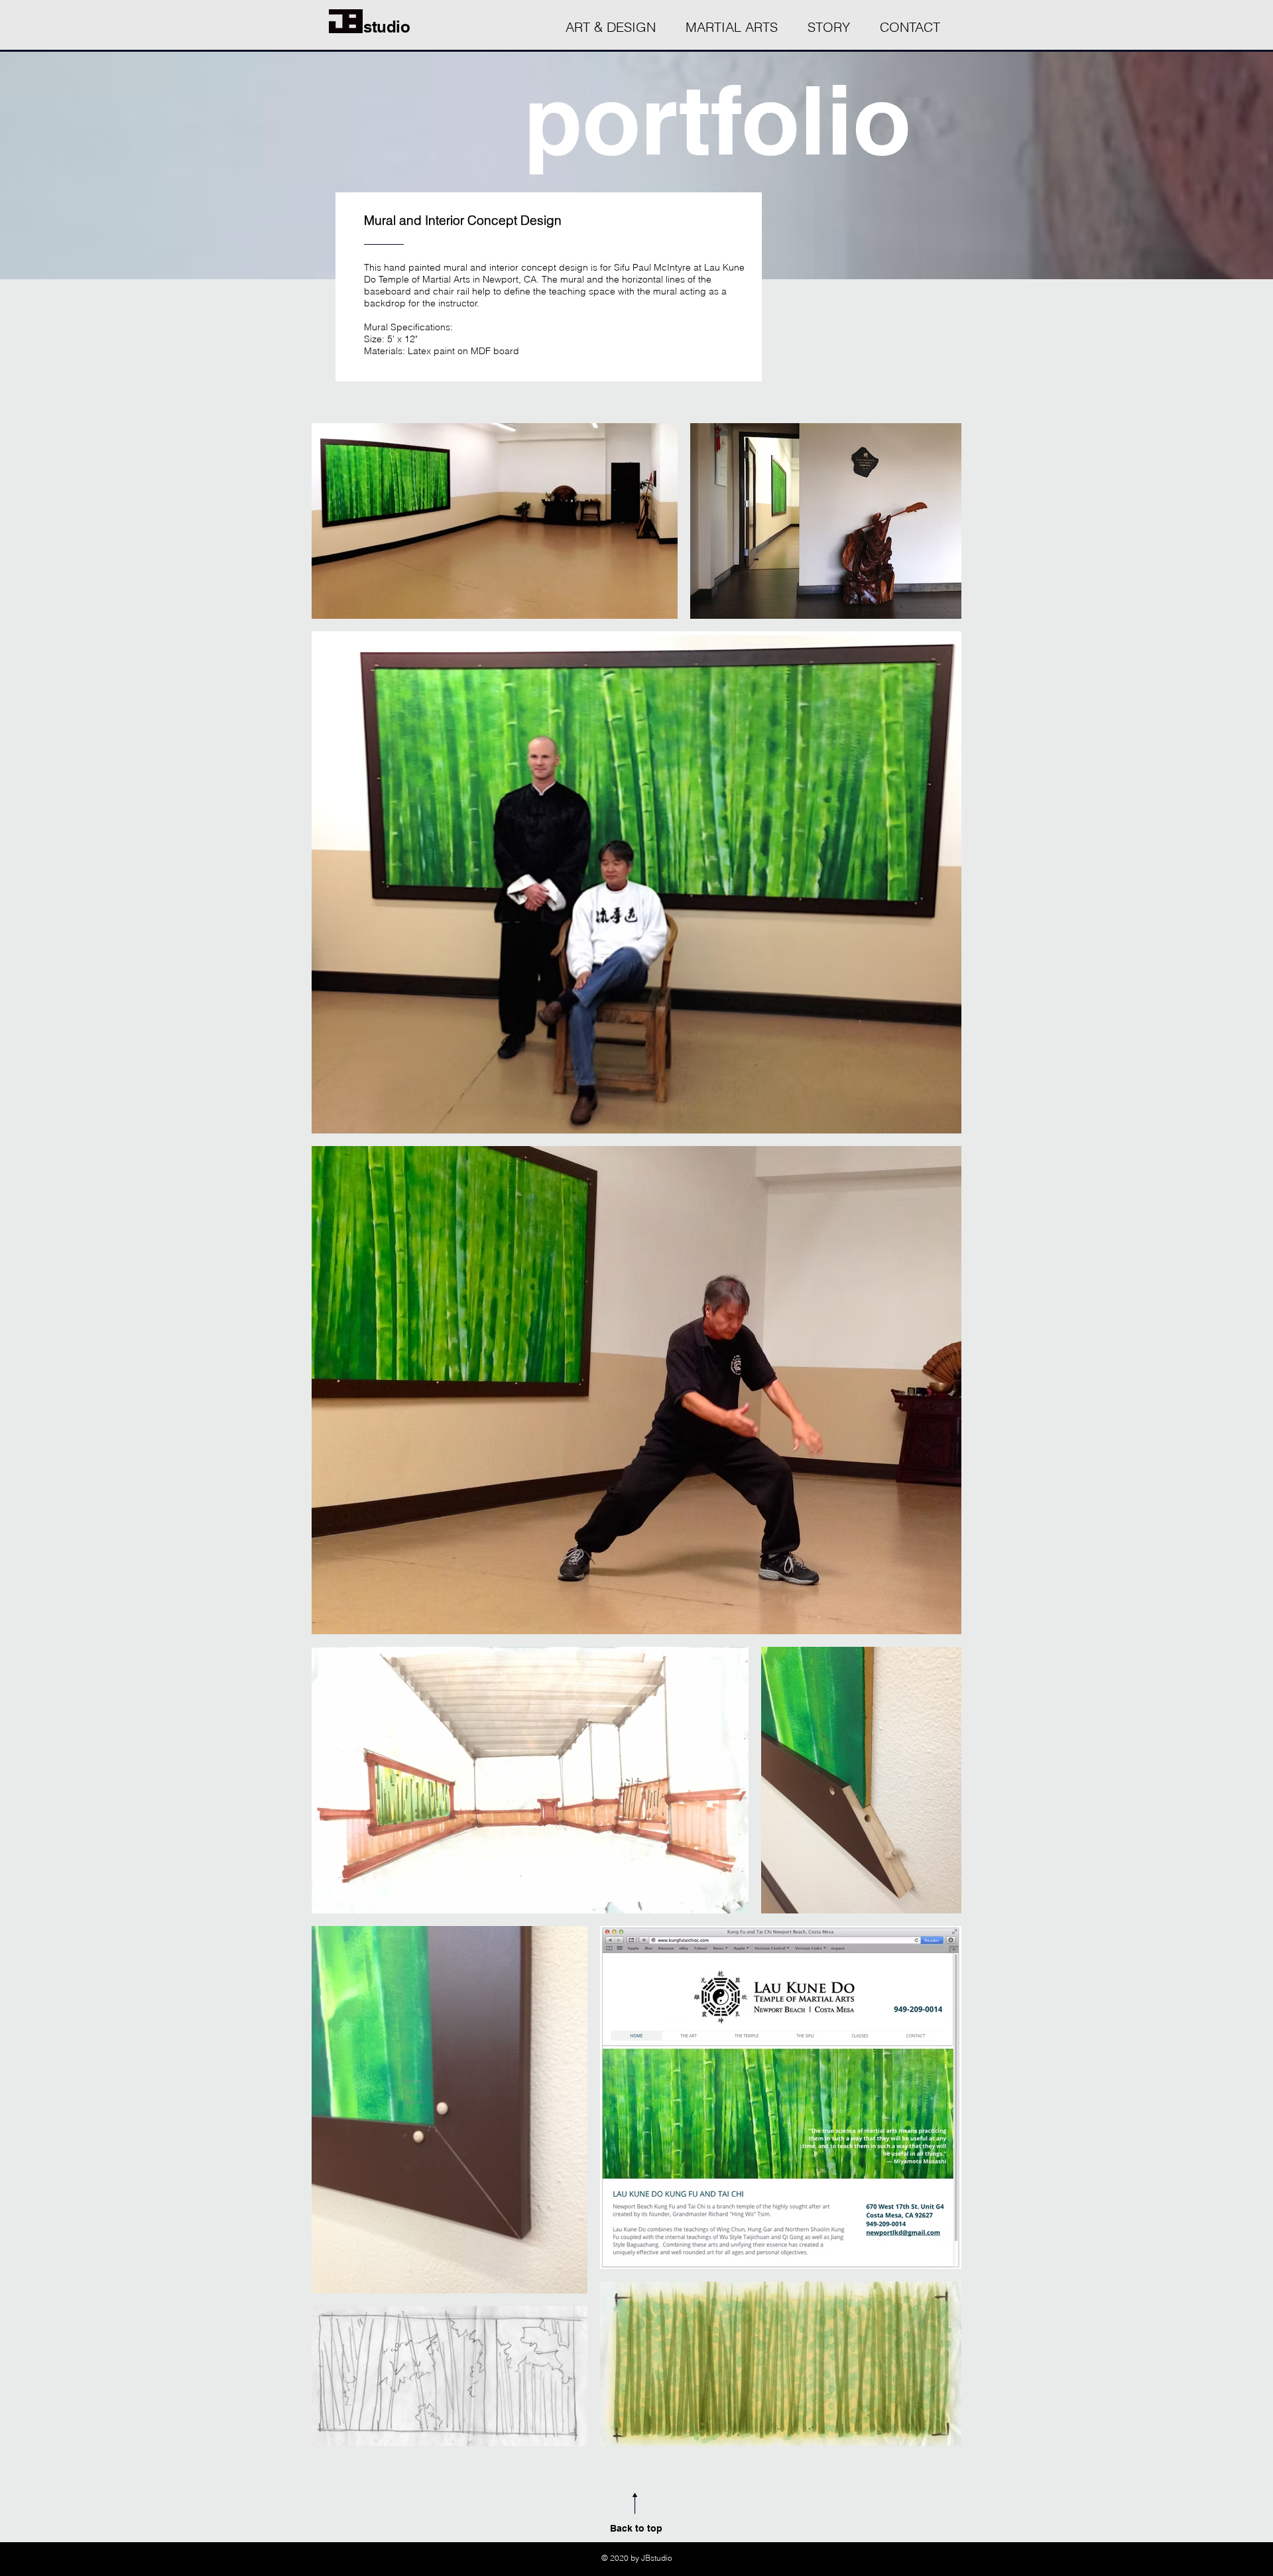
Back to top (636, 2528)
